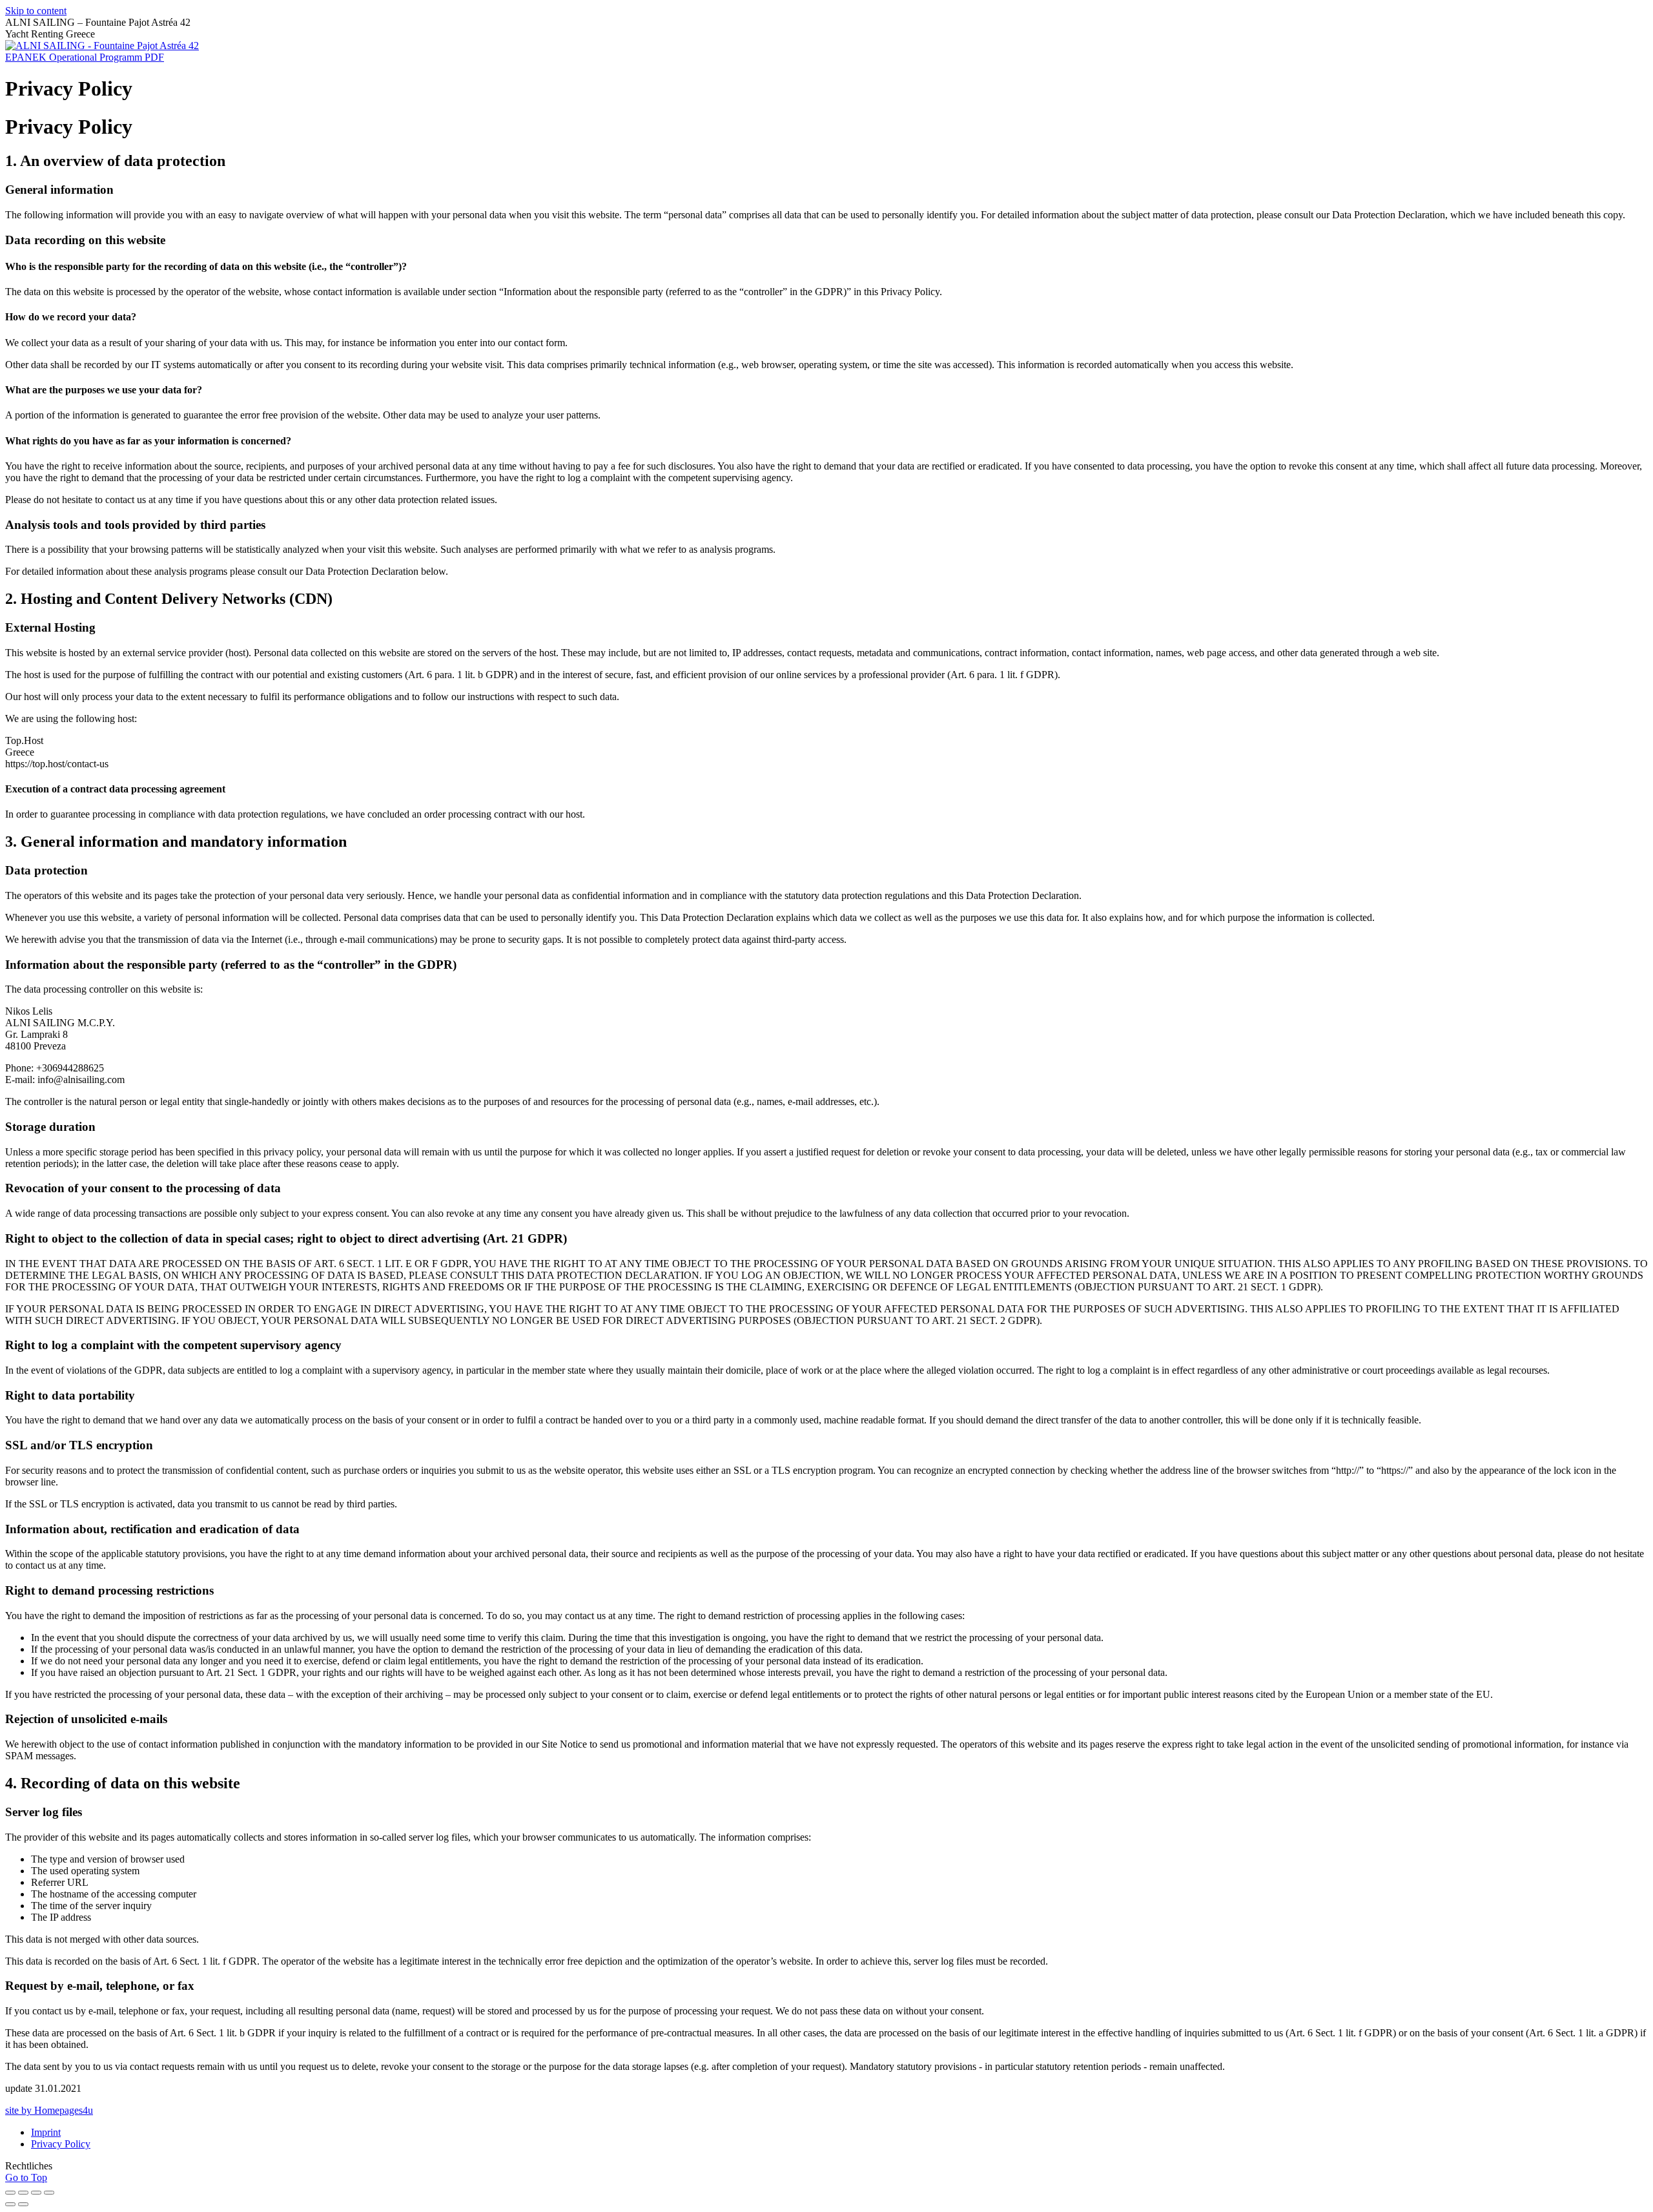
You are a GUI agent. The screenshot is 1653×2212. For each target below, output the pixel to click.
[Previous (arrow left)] (10, 2204)
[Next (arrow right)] (23, 2204)
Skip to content (36, 11)
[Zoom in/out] (49, 2193)
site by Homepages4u (49, 2110)
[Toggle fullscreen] (36, 2193)
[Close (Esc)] (10, 2193)
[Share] (23, 2193)
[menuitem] (46, 2132)
